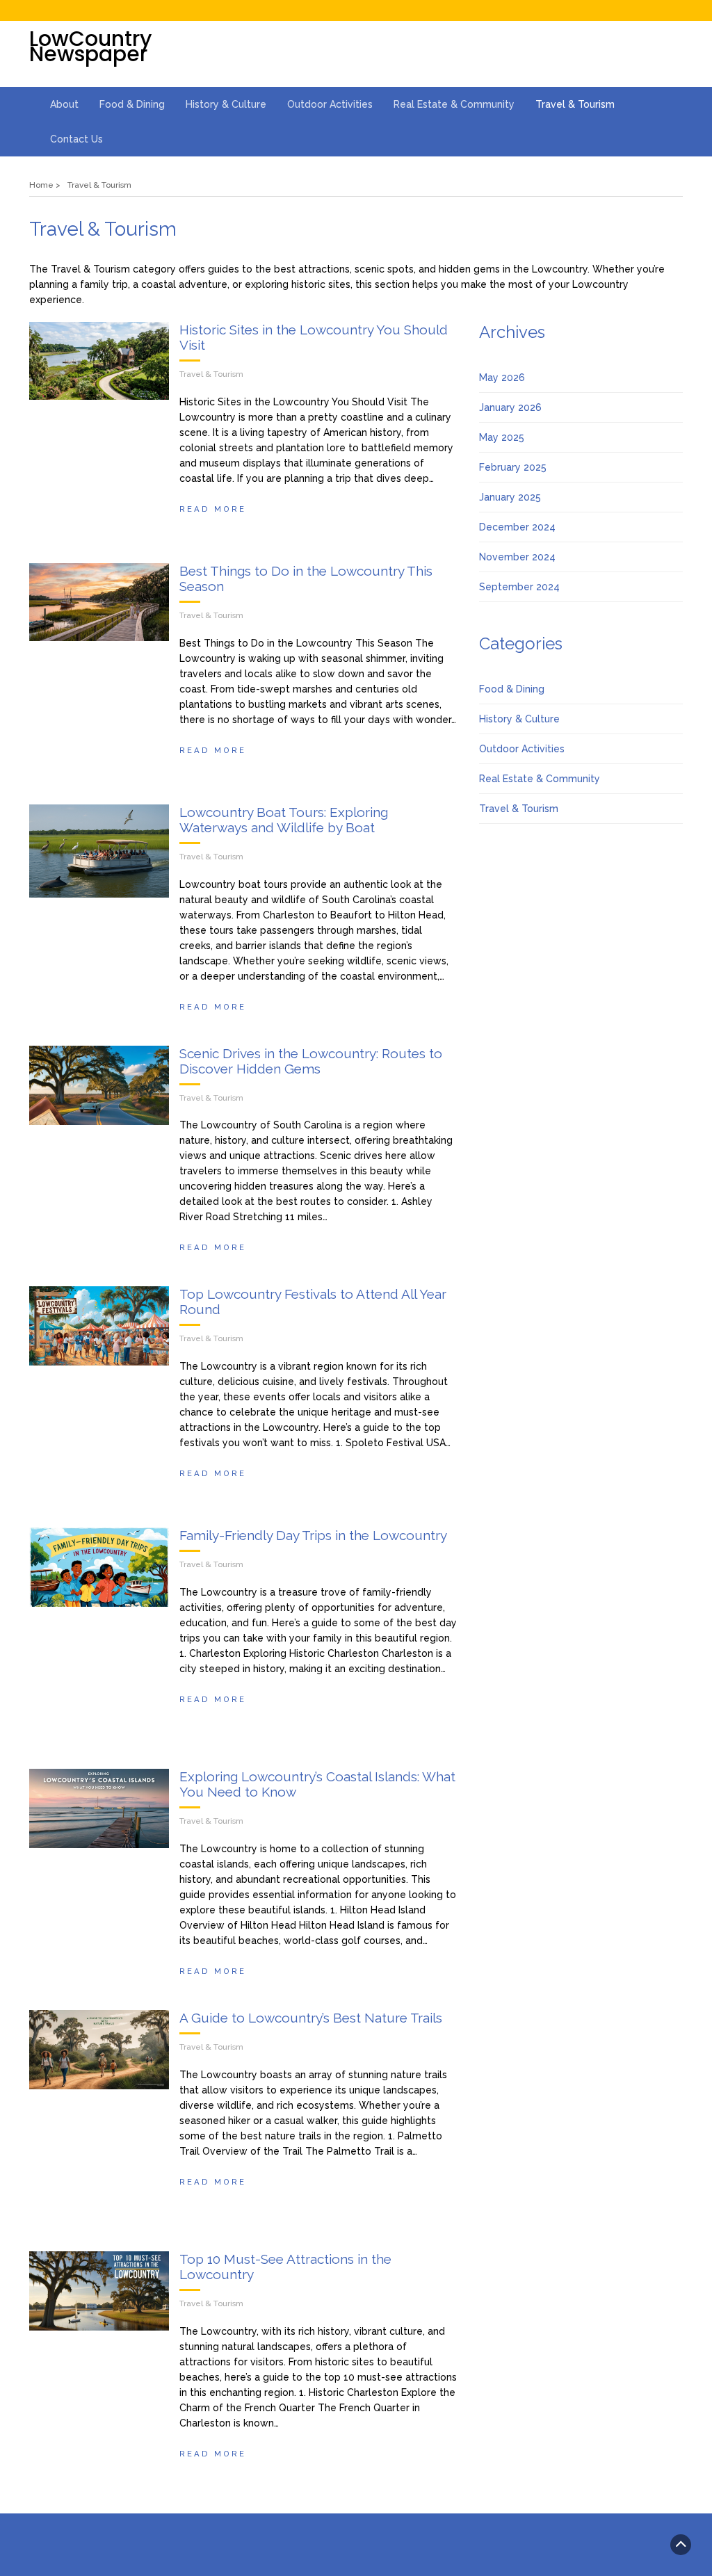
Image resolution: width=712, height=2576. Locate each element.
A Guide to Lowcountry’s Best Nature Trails (311, 2018)
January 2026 (510, 407)
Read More (213, 509)
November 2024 (517, 557)
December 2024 (517, 527)
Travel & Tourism (575, 104)
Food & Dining (132, 104)
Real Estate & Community (454, 104)
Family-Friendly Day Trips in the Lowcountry (313, 1535)
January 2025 (510, 497)
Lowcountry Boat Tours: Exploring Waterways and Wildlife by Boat (284, 820)
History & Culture (226, 104)
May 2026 (502, 378)
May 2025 (502, 437)
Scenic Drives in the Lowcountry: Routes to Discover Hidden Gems (311, 1061)
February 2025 (513, 467)
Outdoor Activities (330, 104)
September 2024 (519, 587)
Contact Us (76, 139)
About (64, 104)
